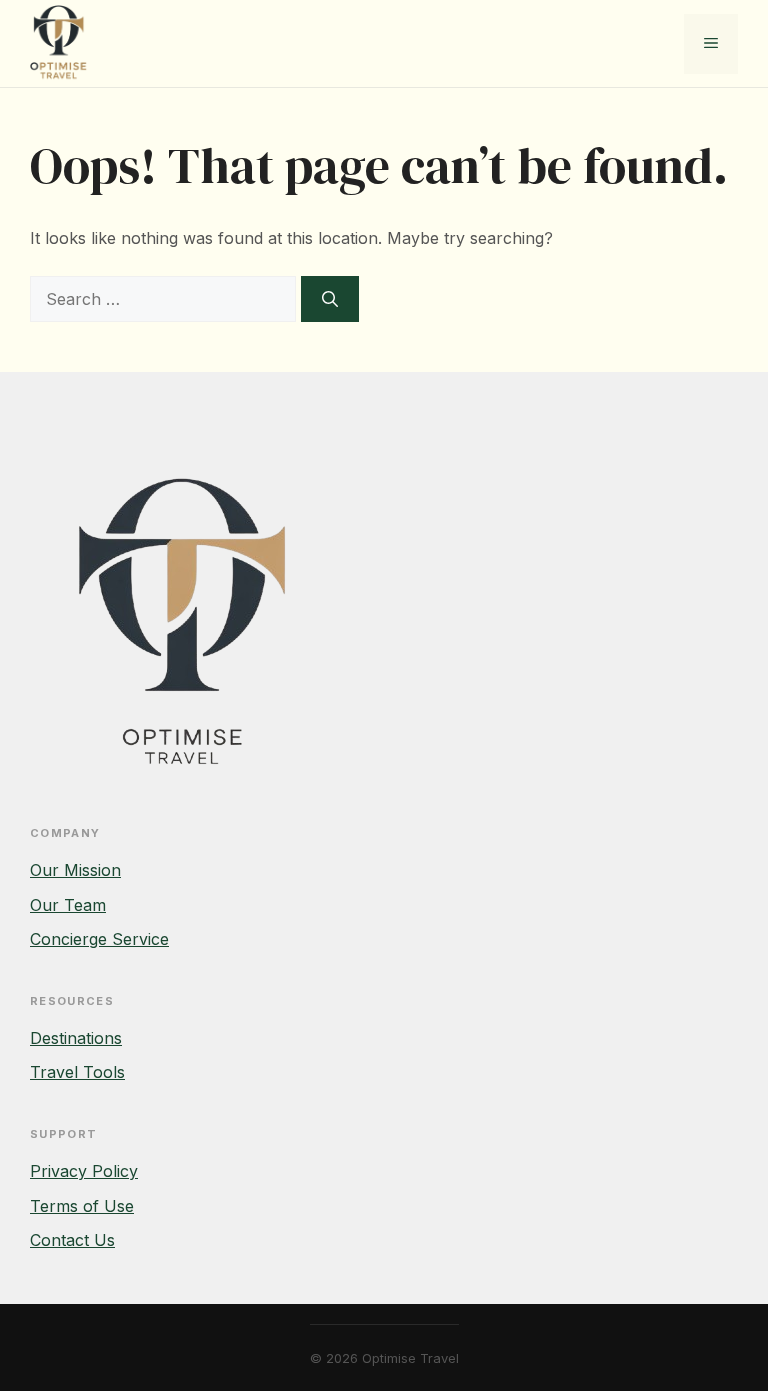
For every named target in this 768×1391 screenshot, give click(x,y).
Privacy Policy (84, 1171)
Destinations (76, 1038)
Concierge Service (99, 939)
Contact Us (72, 1240)
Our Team (68, 905)
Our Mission (75, 870)
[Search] (330, 299)
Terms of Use (82, 1206)
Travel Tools (77, 1072)
